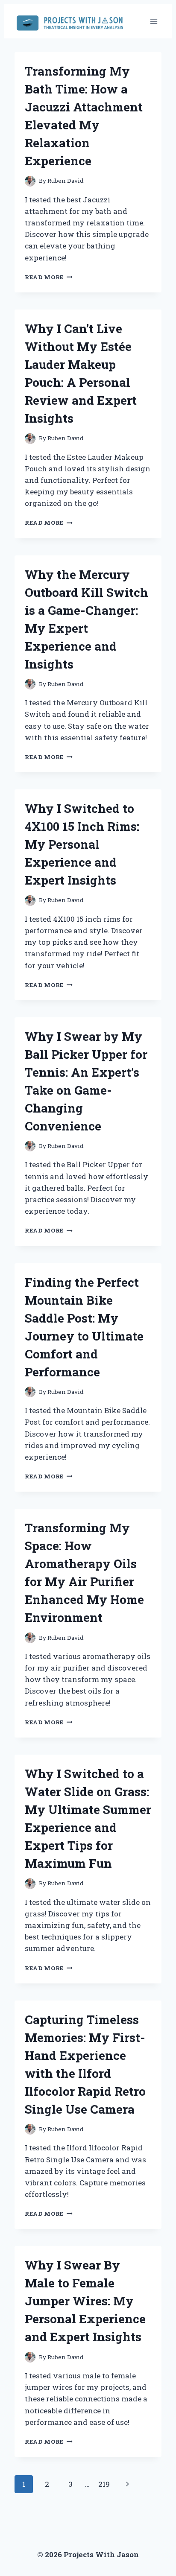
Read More (49, 277)
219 (104, 2484)
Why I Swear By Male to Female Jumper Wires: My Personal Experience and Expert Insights (85, 2301)
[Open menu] (154, 21)
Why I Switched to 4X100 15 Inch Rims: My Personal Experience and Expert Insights (82, 844)
